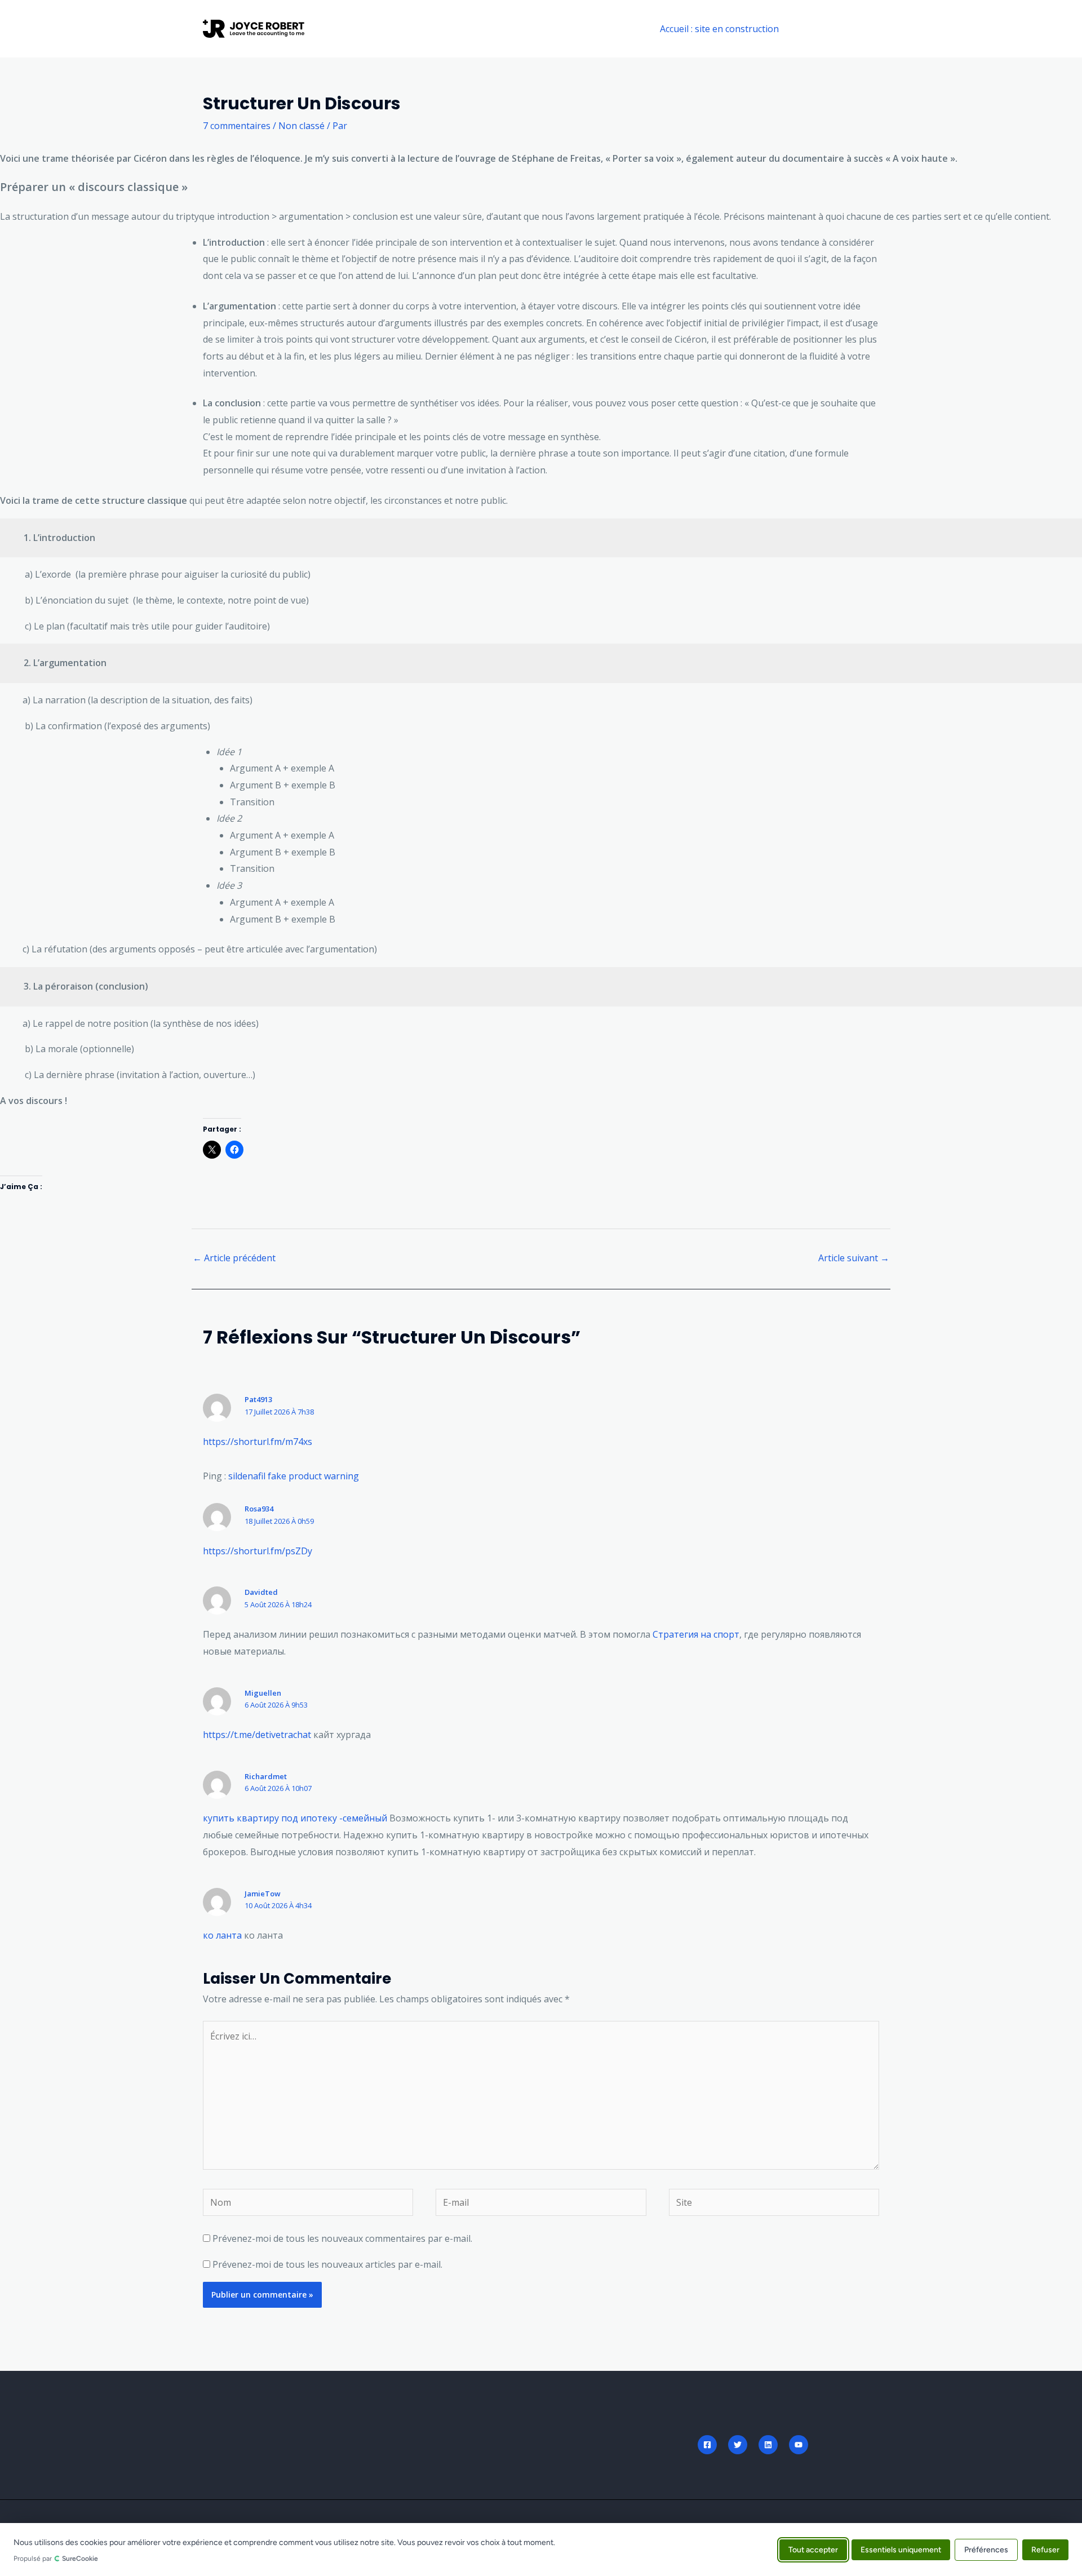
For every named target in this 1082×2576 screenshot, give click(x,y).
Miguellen (263, 1693)
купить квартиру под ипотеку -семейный (295, 1818)
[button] (839, 29)
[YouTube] (799, 2445)
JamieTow (263, 1894)
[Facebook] (707, 2445)
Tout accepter (813, 2549)
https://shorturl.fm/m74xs (258, 1442)
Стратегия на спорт (696, 1634)
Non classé (301, 126)
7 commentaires (237, 126)
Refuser (1045, 2549)
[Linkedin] (768, 2445)
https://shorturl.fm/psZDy (258, 1551)
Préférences (986, 2549)
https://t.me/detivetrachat (257, 1735)
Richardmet (266, 1776)
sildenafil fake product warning (294, 1476)
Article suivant (854, 1258)
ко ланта (222, 1935)
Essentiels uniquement (901, 2549)
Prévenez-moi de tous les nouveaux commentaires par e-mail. (342, 2238)
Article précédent (234, 1258)
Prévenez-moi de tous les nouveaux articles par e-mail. (327, 2264)
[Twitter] (738, 2445)
